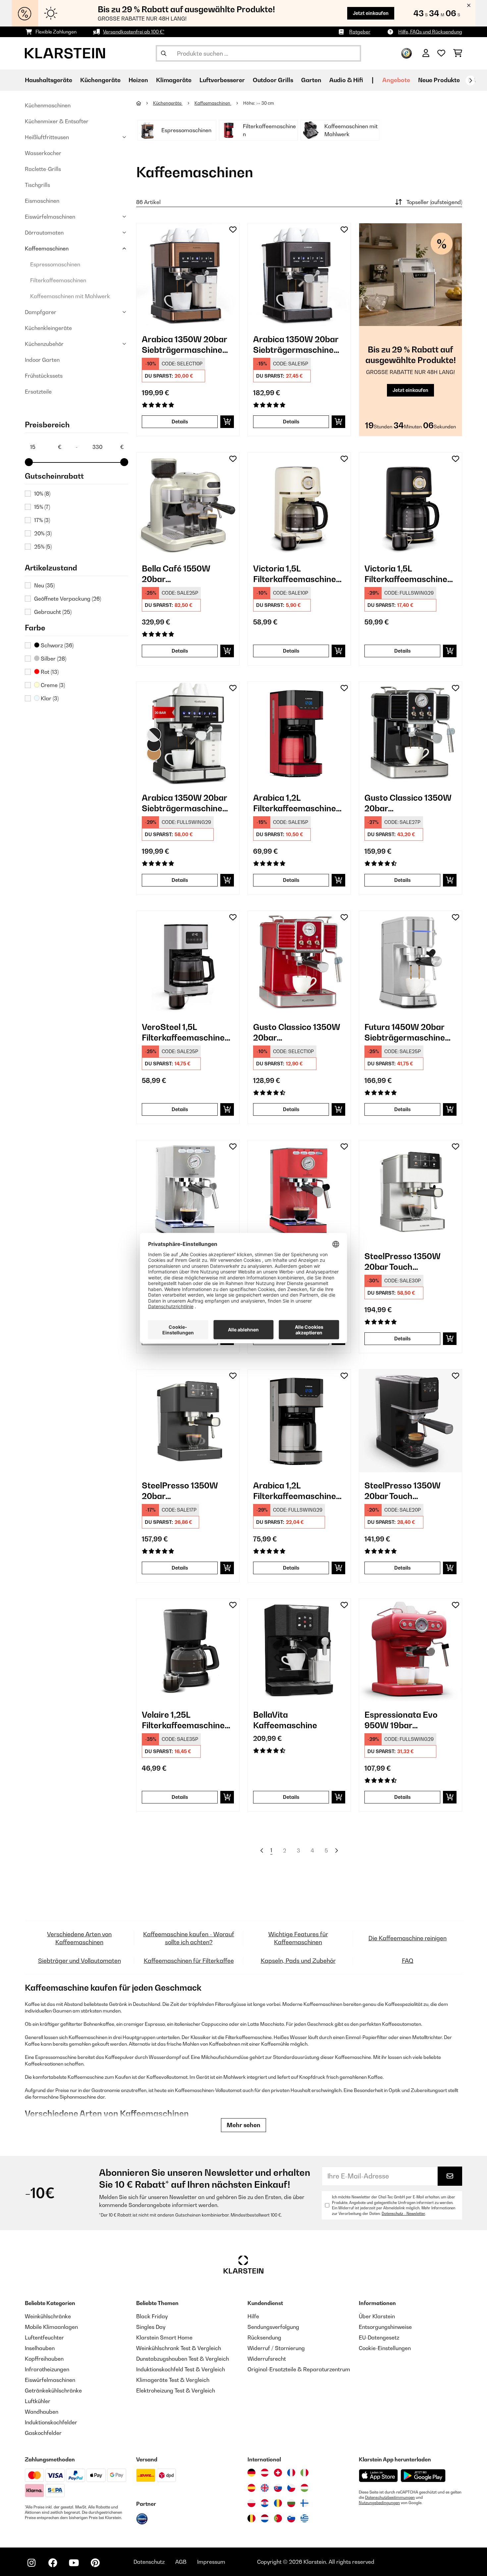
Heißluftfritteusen (47, 137)
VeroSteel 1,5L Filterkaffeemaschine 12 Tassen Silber (183, 1032)
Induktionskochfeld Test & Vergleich (181, 2369)
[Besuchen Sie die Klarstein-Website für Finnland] (304, 2503)
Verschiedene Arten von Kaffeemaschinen (79, 1938)
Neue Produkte (439, 80)
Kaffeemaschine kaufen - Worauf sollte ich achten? (189, 1938)
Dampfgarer (41, 312)
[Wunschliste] (441, 53)
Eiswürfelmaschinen (50, 217)
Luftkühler (38, 2401)
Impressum (211, 2562)
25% (43, 547)
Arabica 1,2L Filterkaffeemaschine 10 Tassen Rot (295, 803)
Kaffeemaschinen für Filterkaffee (189, 1961)
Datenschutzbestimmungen (390, 2497)
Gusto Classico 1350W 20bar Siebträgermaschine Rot (297, 1032)
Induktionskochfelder (51, 2422)
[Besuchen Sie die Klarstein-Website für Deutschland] (251, 2473)
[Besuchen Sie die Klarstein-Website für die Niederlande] (265, 2518)
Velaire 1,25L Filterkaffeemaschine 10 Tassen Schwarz (183, 1720)
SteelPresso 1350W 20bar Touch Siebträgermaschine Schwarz (405, 1491)
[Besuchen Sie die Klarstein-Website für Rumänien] (278, 2503)
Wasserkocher (43, 153)
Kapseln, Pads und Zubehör (298, 1961)
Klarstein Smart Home (164, 2337)
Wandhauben (42, 2412)
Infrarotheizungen (47, 2369)
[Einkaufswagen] (458, 53)
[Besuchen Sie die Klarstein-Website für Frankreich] (291, 2473)
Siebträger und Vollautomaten (80, 1961)
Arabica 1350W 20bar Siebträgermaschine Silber (184, 803)
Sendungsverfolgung (273, 2327)
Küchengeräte (168, 103)
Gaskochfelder (43, 2433)
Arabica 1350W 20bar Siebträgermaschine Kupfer (184, 345)
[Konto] (426, 53)
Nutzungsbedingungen (379, 2503)
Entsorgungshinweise (385, 2327)
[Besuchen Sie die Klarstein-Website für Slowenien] (291, 2518)
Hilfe (253, 2316)
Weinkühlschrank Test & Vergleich (179, 2348)
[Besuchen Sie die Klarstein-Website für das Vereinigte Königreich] (265, 2488)
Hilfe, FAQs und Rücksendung (430, 32)
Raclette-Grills (43, 169)
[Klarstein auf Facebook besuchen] (53, 2563)
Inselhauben (40, 2348)
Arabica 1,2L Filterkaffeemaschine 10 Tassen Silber (295, 1491)
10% (42, 494)
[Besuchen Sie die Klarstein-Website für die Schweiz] (278, 2473)
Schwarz (56, 645)
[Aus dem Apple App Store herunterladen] (378, 2475)
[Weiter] (470, 80)
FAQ (408, 1961)
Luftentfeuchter (44, 2337)
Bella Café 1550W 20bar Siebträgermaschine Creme (182, 574)
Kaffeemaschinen (47, 248)
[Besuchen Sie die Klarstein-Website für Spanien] (251, 2488)
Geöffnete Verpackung (68, 599)
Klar (49, 698)
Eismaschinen (42, 201)
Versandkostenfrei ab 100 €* (134, 32)
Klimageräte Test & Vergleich (173, 2380)
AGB (181, 2562)
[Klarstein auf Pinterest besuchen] (95, 2563)
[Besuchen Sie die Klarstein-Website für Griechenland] (304, 2519)
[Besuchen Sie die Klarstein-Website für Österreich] (265, 2473)
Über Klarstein (377, 2316)
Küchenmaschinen (48, 105)
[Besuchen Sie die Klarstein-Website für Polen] (251, 2503)
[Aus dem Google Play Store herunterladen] (423, 2476)
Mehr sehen (243, 2125)
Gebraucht (53, 612)
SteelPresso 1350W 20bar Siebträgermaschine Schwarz (182, 1491)
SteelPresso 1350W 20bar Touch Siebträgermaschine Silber (405, 1262)
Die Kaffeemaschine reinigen (407, 1938)
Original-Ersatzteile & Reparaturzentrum (299, 2369)
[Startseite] (145, 103)
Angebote (396, 80)
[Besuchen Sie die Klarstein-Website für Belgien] (251, 2518)
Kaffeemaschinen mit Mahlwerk (70, 296)
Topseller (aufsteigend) (434, 202)
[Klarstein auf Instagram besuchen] (31, 2563)
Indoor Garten (42, 360)
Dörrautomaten (44, 233)
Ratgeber (360, 32)
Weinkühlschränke (48, 2316)
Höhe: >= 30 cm (259, 103)
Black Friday (152, 2316)
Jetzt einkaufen (371, 13)
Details (180, 422)
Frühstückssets (44, 376)
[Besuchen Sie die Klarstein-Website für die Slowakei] (278, 2488)
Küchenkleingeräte (48, 328)
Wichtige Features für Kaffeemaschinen (298, 1938)
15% (42, 507)
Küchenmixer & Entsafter (57, 121)
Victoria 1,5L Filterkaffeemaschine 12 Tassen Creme (295, 574)
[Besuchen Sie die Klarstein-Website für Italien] (304, 2473)
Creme (52, 685)
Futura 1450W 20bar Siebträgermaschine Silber (405, 1032)
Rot (49, 672)
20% (43, 533)
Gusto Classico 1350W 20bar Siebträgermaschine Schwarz (408, 803)
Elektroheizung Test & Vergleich (176, 2390)
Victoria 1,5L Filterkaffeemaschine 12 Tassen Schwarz (406, 574)
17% (42, 520)
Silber (53, 659)
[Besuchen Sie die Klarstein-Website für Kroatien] (265, 2503)
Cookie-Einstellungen (385, 2348)
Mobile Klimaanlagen (51, 2327)
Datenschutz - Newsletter (403, 2214)
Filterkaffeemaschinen (58, 280)
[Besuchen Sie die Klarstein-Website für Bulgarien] (291, 2503)
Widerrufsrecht (267, 2359)
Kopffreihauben (44, 2359)
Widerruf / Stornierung (276, 2348)
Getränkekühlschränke (53, 2390)
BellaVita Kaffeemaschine (285, 1720)
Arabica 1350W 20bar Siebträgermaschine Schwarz (296, 345)
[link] (188, 275)
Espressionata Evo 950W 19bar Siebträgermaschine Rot (405, 1720)
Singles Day (151, 2327)
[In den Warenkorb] (227, 422)
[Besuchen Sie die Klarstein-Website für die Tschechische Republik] (291, 2488)
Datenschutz (149, 2562)
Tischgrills (37, 185)
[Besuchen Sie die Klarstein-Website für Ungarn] (304, 2488)
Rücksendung (264, 2337)
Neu (44, 585)
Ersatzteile (38, 392)
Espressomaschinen (55, 264)
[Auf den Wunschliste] (233, 230)
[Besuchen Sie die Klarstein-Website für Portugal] (278, 2518)
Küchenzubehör (44, 344)
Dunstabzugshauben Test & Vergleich (183, 2359)
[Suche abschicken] (164, 53)
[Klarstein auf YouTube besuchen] (74, 2563)
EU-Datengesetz (379, 2337)
